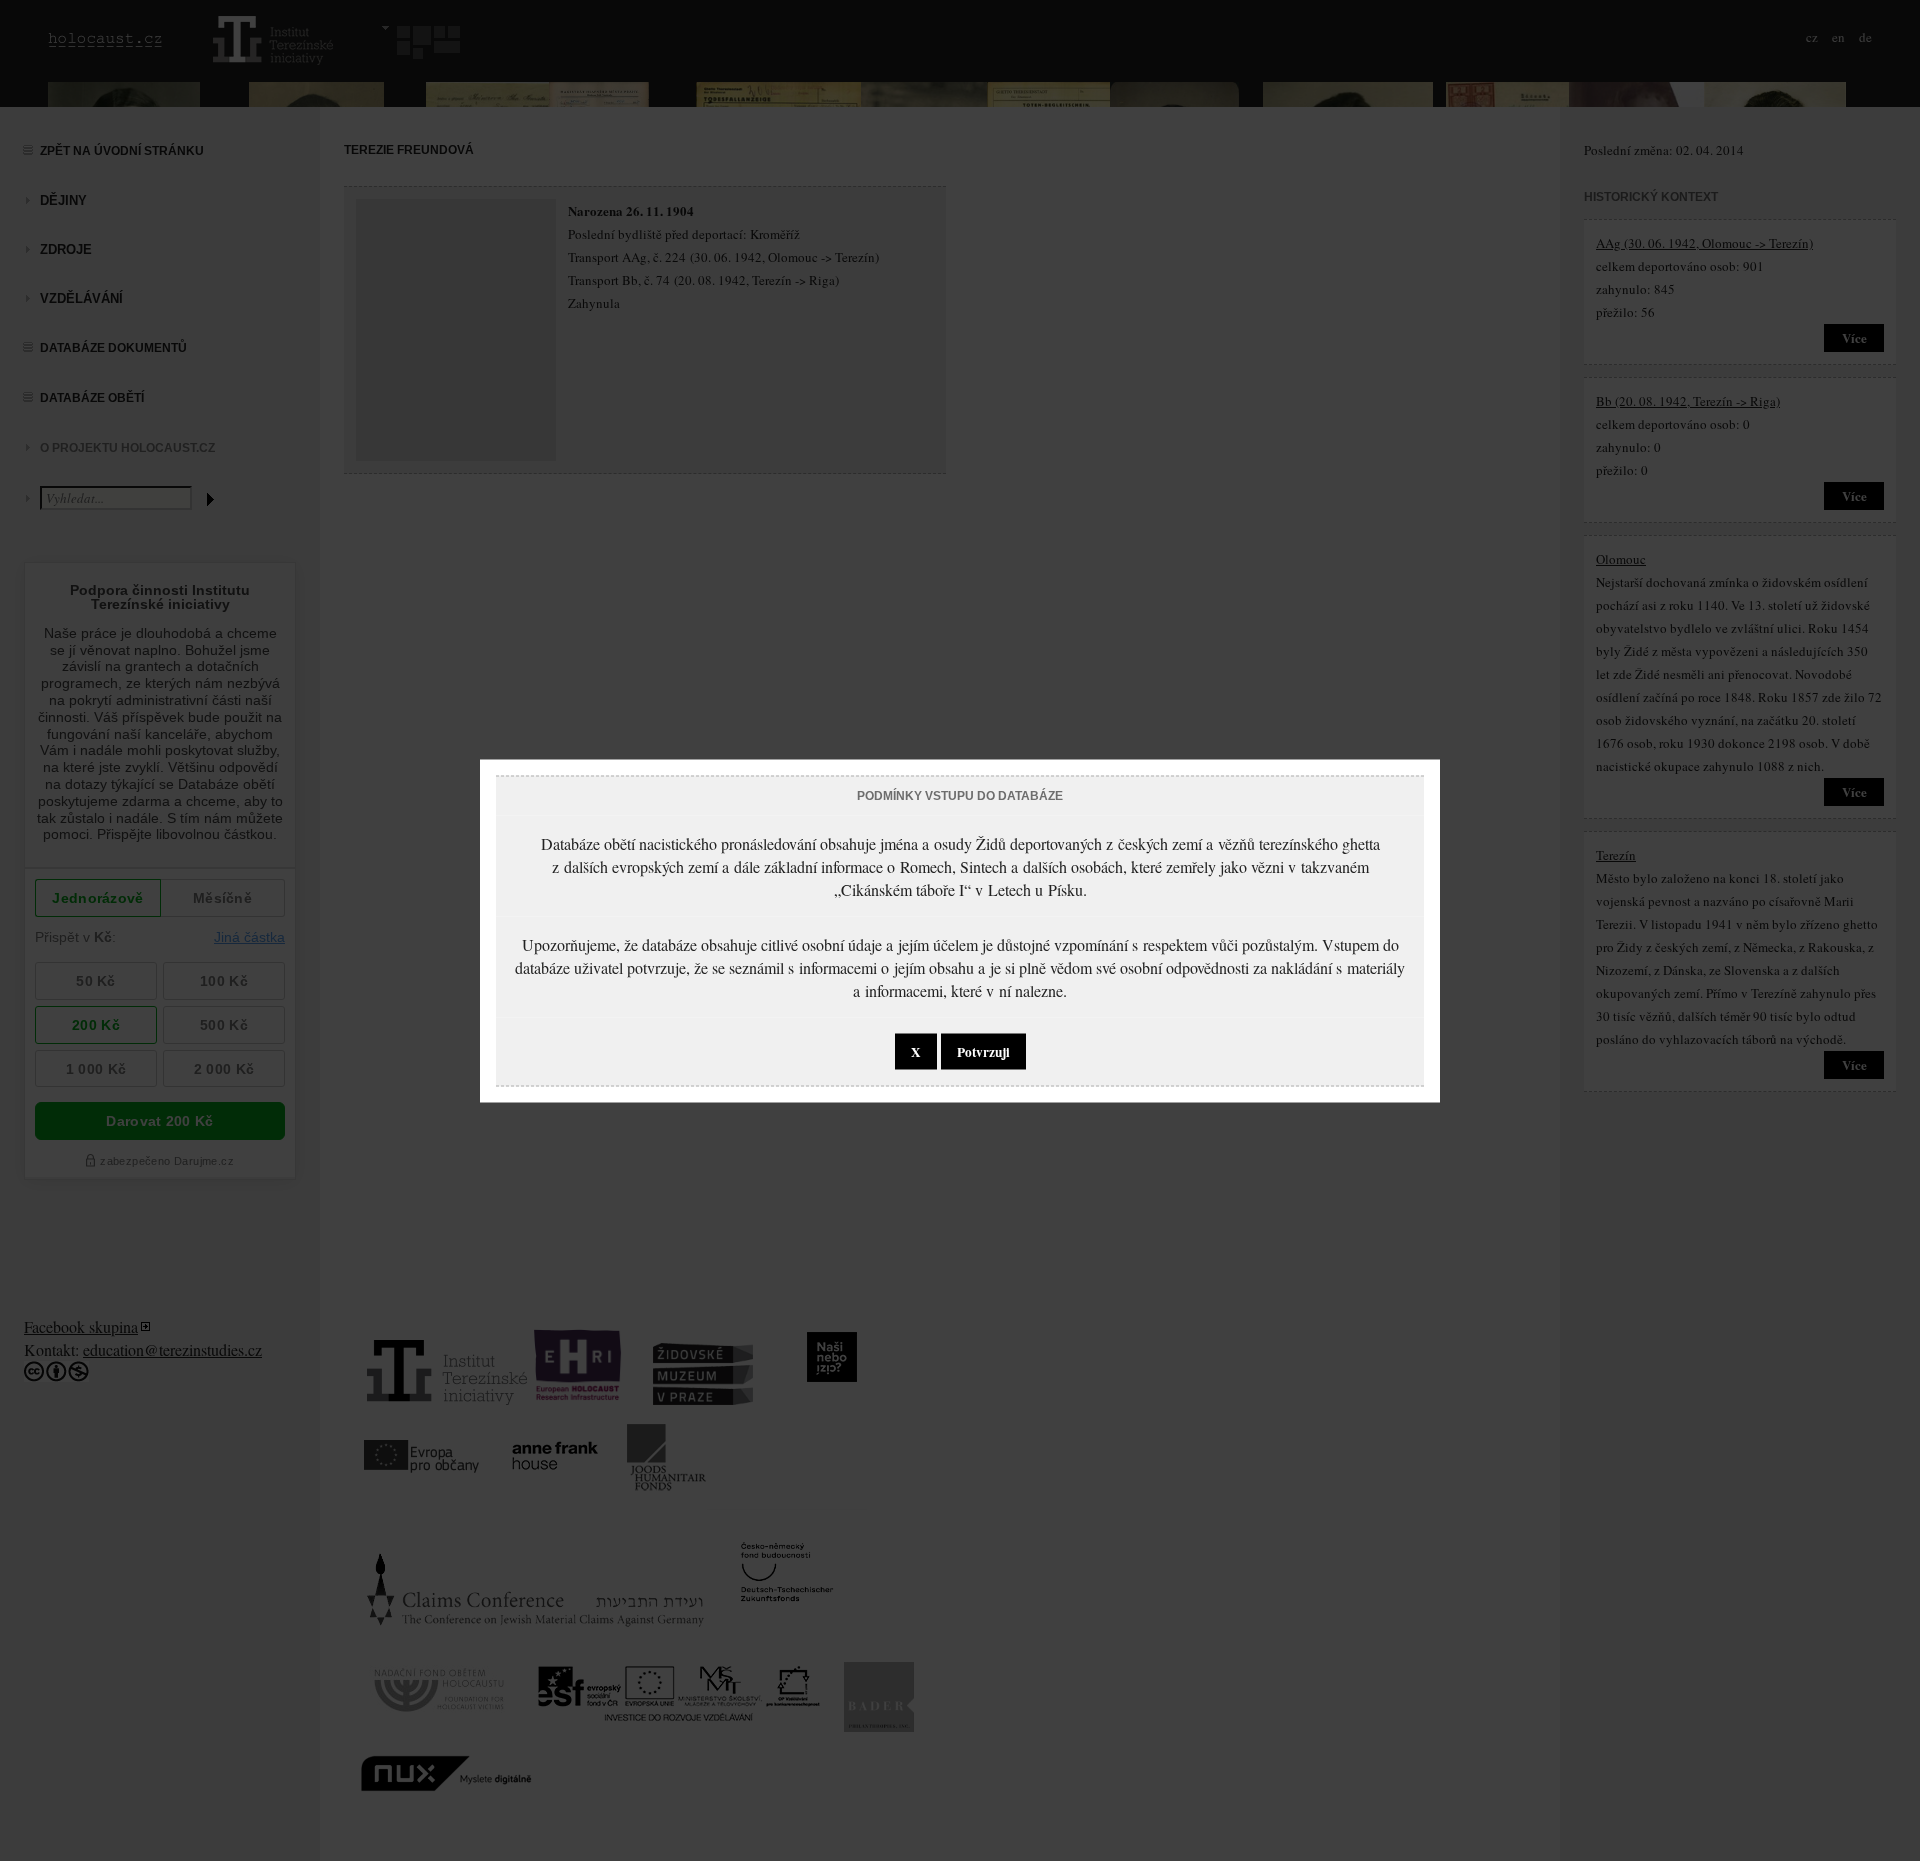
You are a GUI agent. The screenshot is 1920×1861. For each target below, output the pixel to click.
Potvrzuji (983, 1051)
